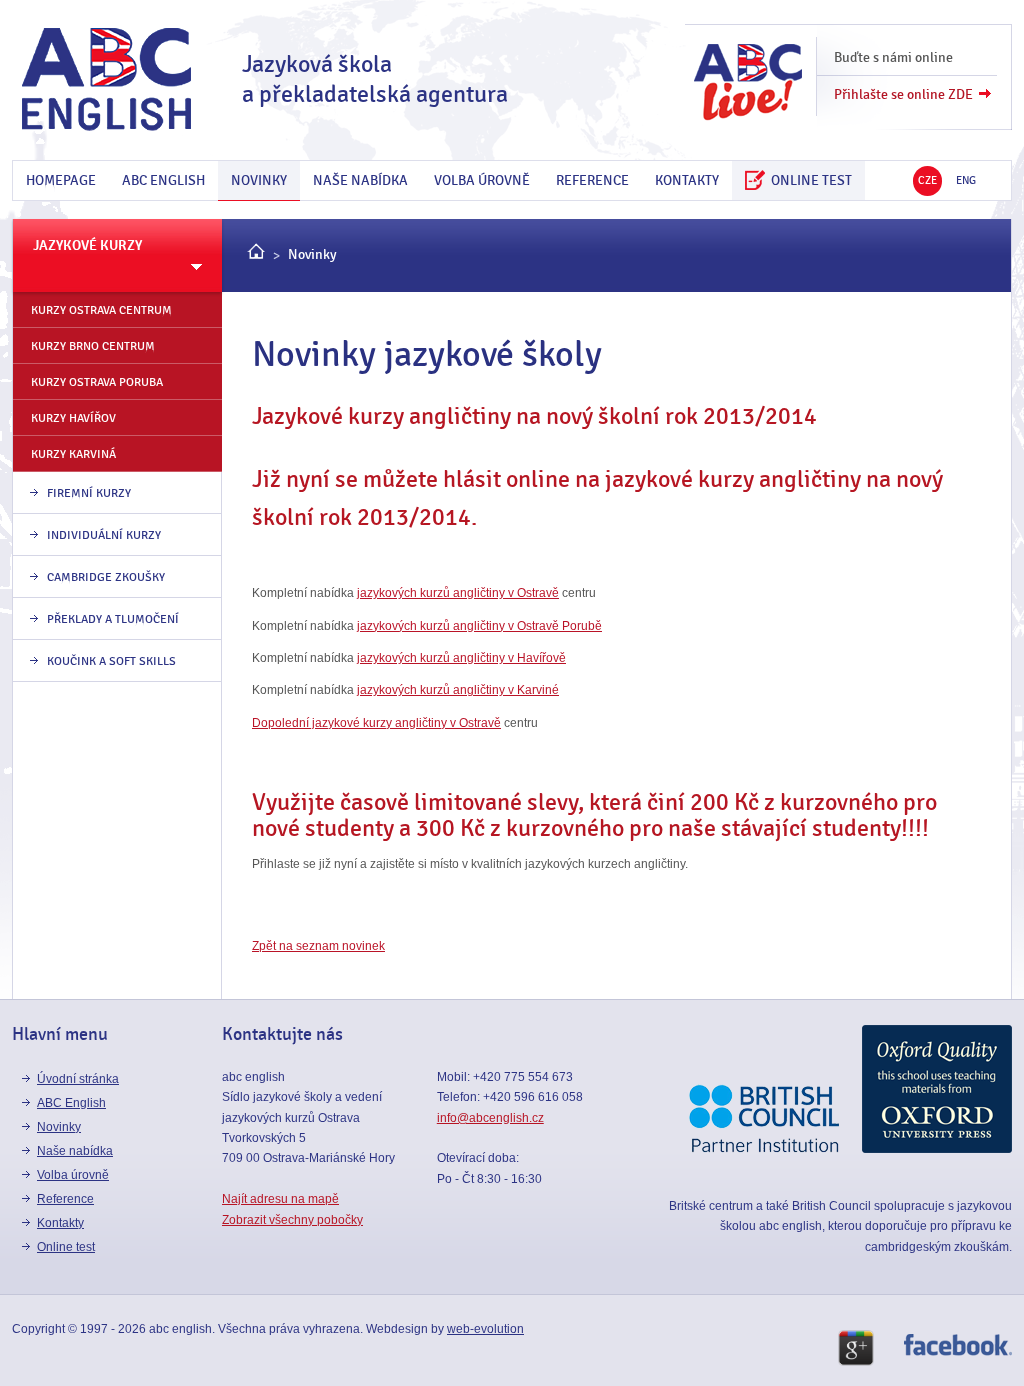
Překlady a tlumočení (113, 619)
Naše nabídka (360, 180)
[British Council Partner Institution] (764, 1149)
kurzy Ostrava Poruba (97, 382)
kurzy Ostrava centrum (101, 310)
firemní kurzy (89, 493)
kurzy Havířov (73, 418)
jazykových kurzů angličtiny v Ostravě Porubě (479, 626)
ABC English (163, 180)
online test (808, 180)
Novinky (259, 180)
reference (592, 180)
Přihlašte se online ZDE (903, 94)
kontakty (687, 180)
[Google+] (856, 1352)
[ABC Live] (748, 89)
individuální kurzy (104, 535)
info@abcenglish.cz (490, 1118)
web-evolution (485, 1329)
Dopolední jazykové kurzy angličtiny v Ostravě (376, 723)
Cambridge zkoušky (106, 577)
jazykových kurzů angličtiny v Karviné (458, 690)
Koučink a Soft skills (111, 661)
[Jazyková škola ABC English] (106, 80)
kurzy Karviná (73, 454)
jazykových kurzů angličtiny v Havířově (461, 658)
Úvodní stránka (78, 1079)
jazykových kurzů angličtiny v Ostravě (458, 593)
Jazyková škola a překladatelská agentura (375, 79)
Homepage (61, 180)
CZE (927, 180)
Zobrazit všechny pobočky (292, 1220)
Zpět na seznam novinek (318, 946)
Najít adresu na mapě (280, 1199)
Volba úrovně (482, 180)
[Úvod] (256, 255)
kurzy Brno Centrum (93, 346)
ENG (966, 180)
